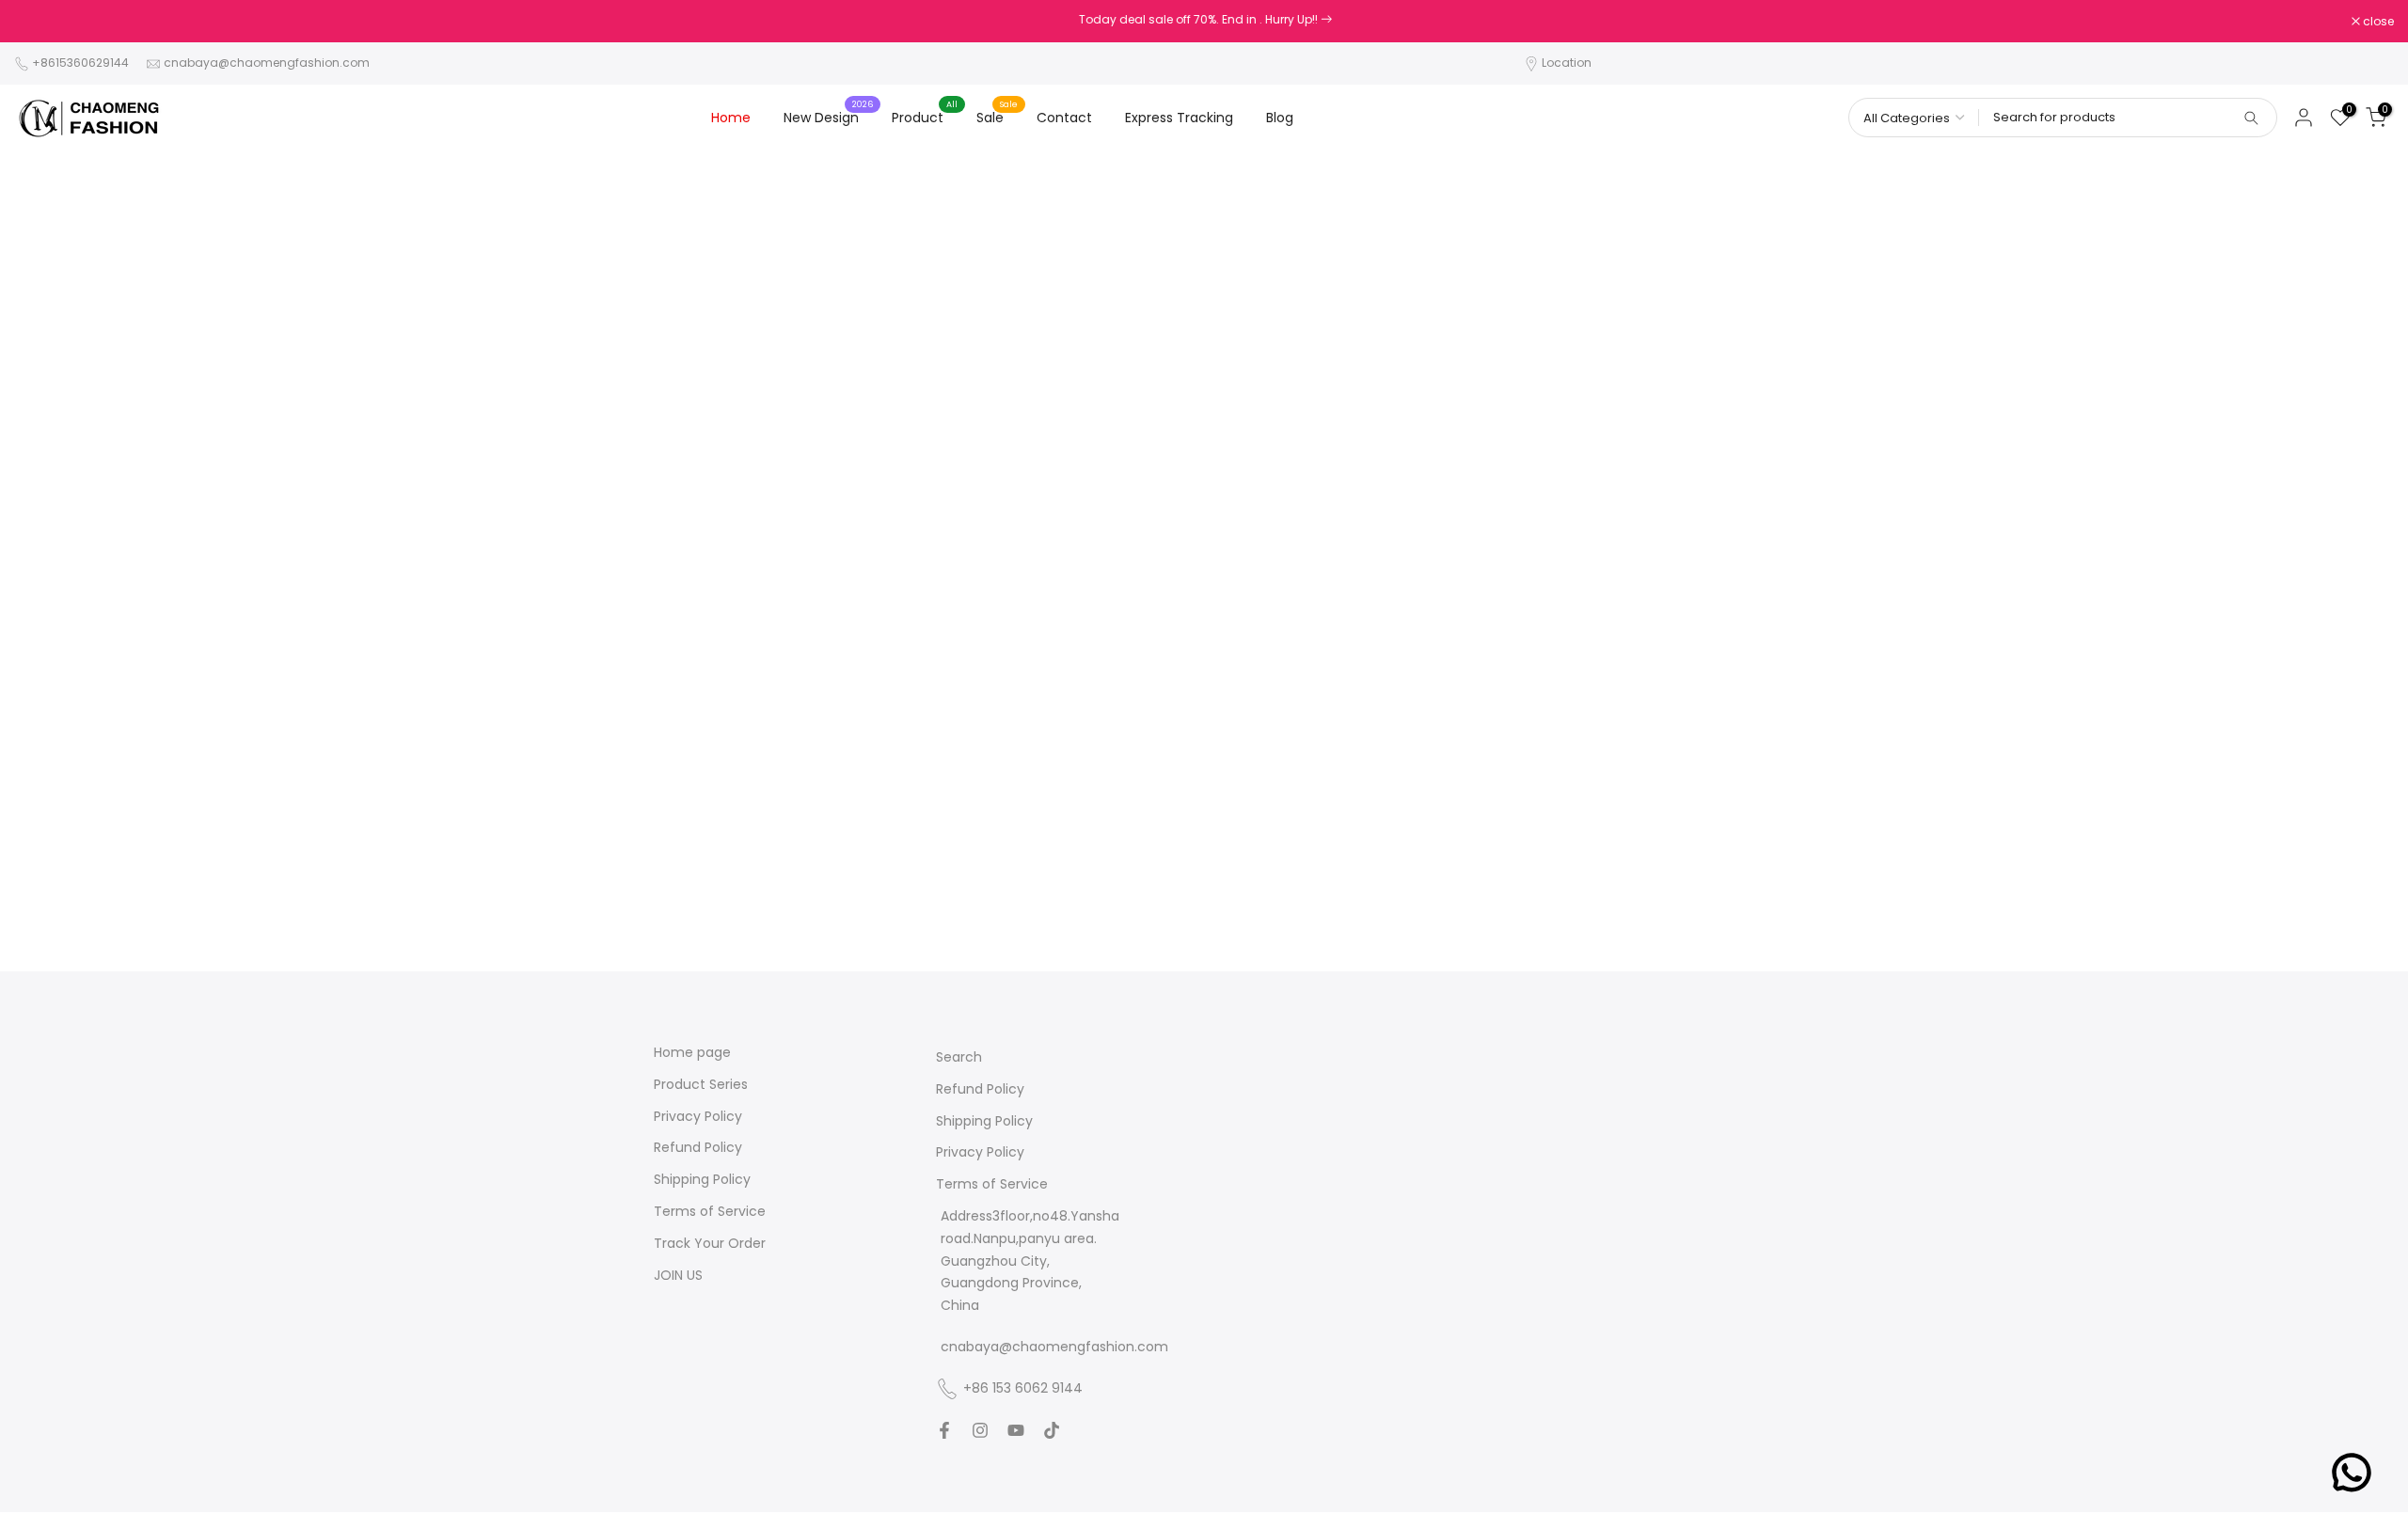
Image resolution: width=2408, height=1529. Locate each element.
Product (925, 117)
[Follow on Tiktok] (1052, 1430)
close (40, 22)
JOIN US (678, 1276)
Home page (692, 1053)
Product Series (701, 1085)
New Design (828, 117)
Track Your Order (710, 1244)
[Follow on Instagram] (980, 1430)
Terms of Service (710, 1212)
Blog (1280, 118)
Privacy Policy (698, 1117)
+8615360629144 (80, 63)
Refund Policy (698, 1148)
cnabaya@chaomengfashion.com (267, 63)
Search (959, 1057)
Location (1567, 63)
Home (731, 118)
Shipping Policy (702, 1180)
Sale (997, 117)
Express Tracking (1179, 118)
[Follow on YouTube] (1016, 1430)
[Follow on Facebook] (944, 1430)
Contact (1064, 118)
